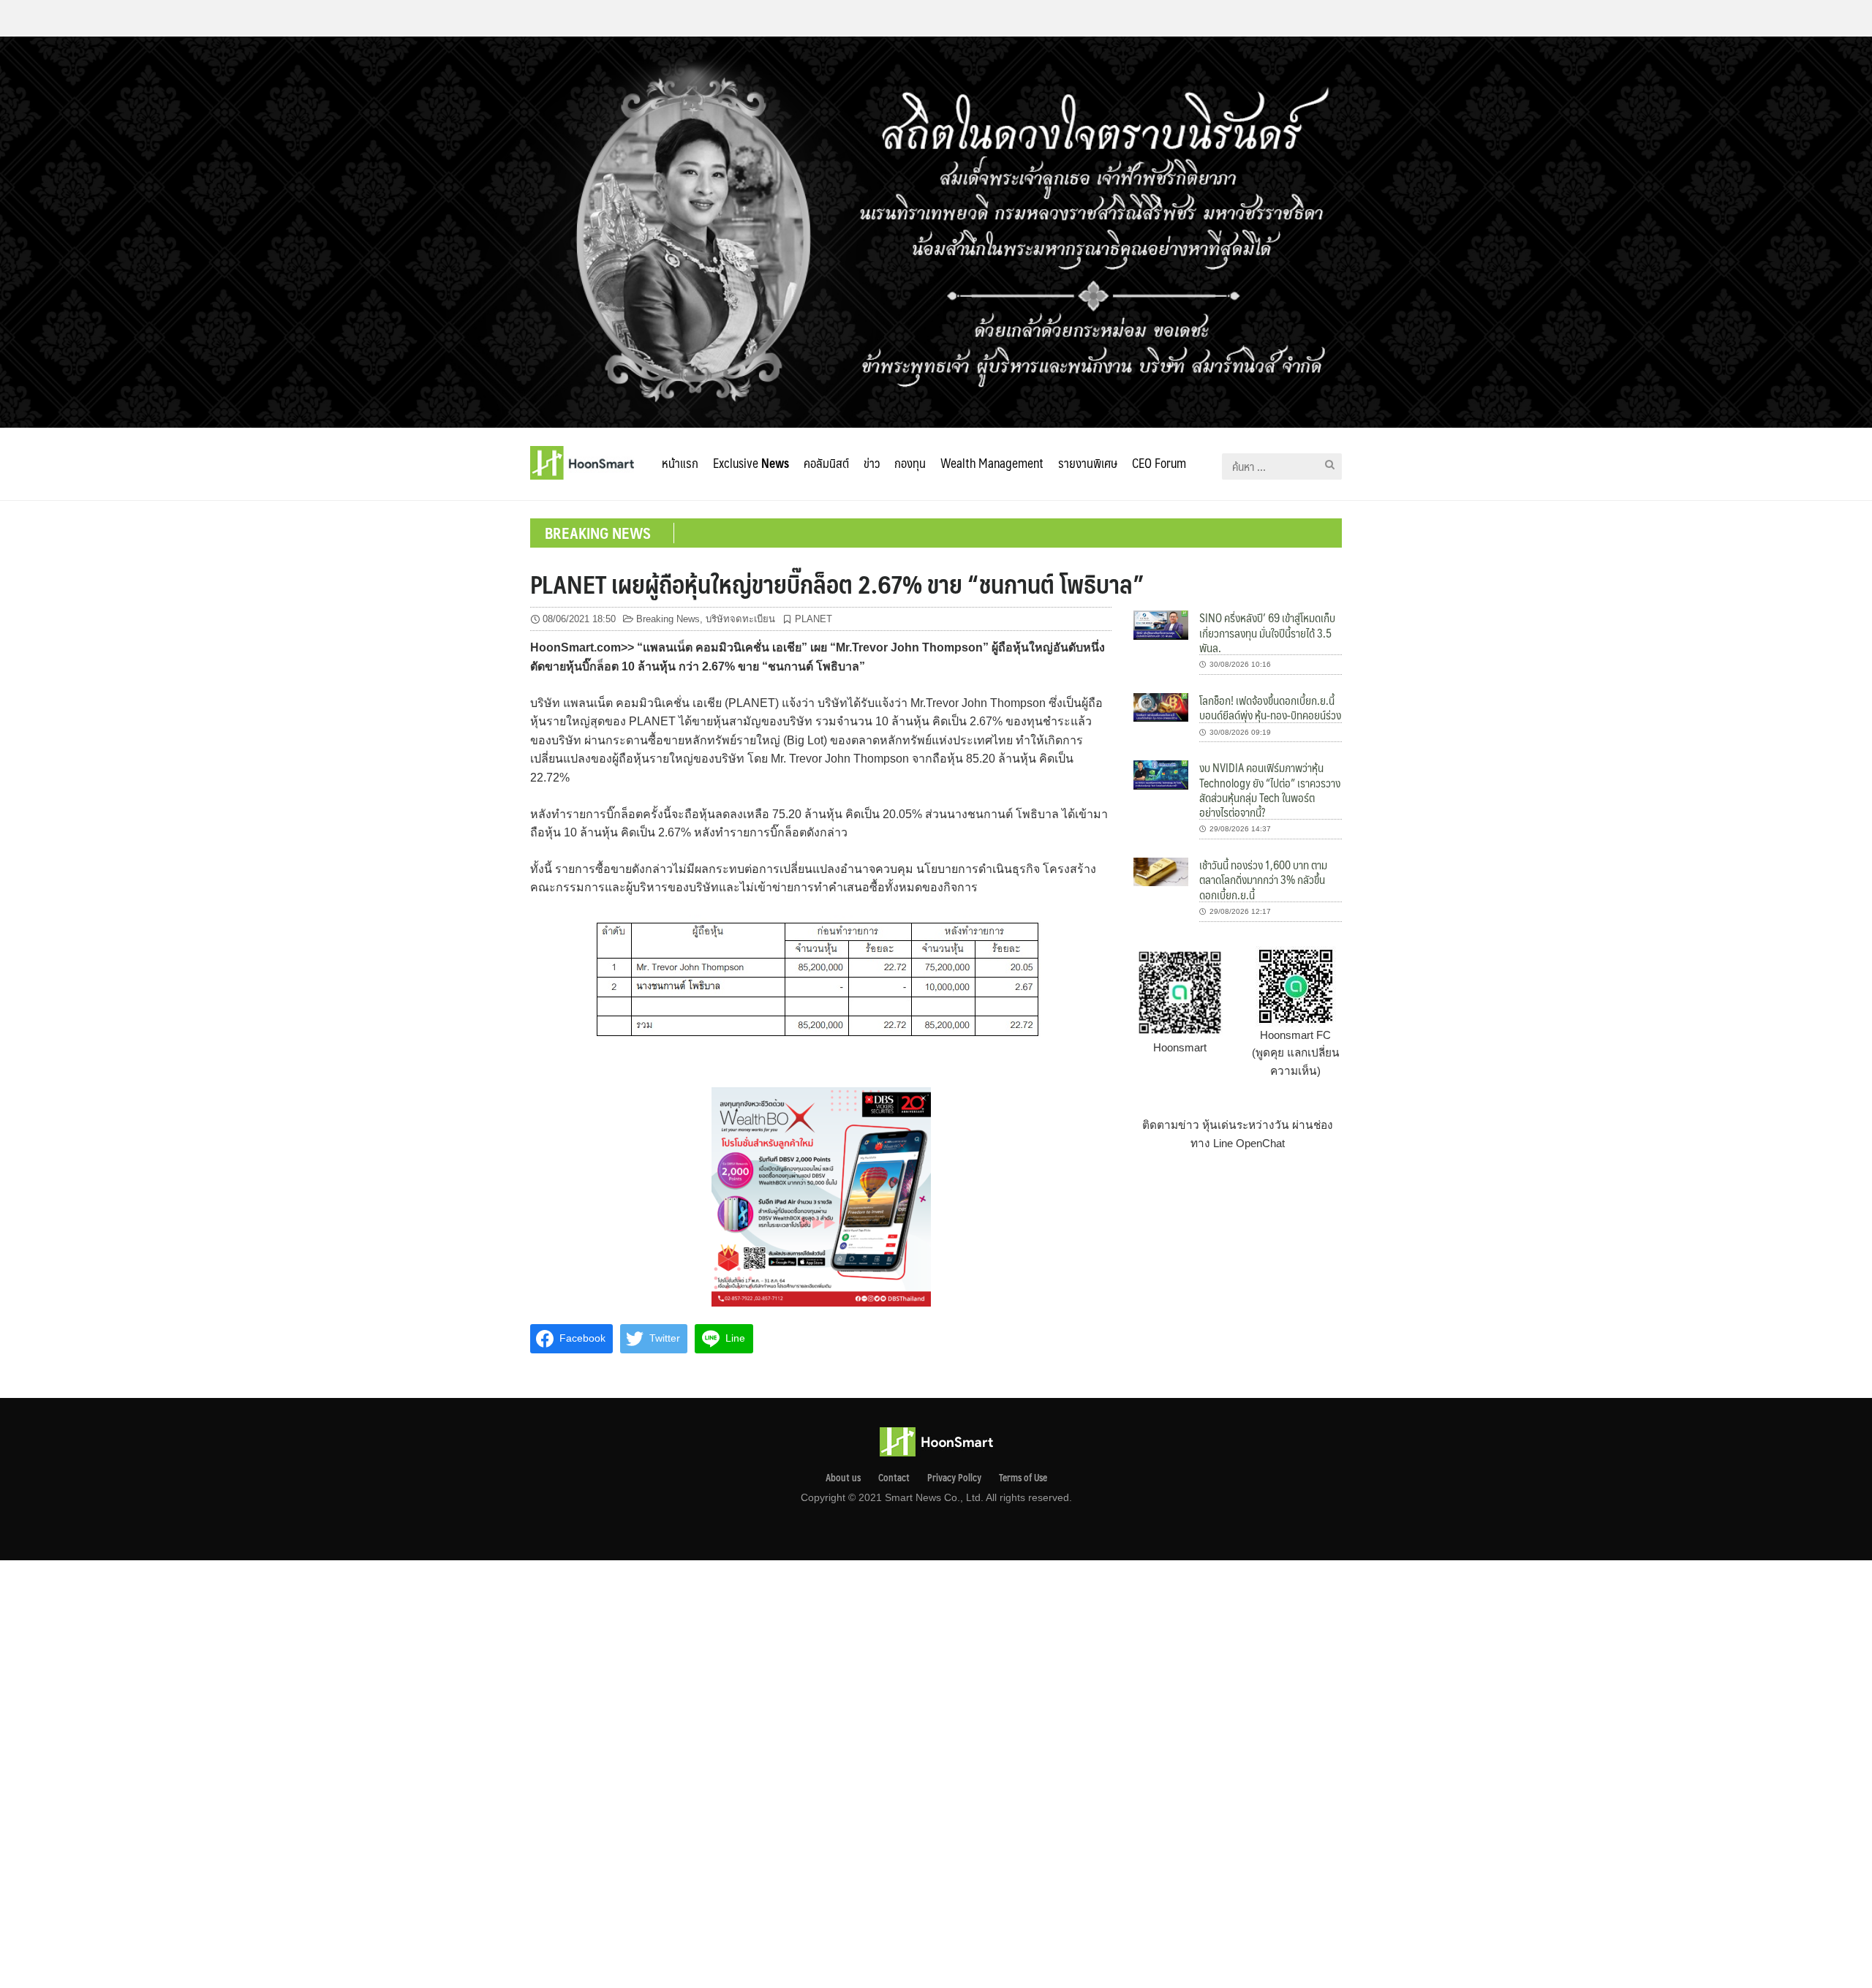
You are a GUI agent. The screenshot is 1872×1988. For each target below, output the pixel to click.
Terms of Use (1023, 1478)
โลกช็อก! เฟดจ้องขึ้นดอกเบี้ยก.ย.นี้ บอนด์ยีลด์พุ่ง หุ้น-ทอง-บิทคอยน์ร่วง (1270, 707)
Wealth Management (992, 463)
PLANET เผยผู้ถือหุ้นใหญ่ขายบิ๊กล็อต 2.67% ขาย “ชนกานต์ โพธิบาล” (837, 583)
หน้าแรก (680, 463)
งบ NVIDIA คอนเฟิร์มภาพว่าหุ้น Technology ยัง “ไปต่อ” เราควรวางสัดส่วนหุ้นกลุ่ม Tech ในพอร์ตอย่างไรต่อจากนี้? (1270, 790)
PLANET (814, 619)
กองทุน (910, 463)
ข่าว (872, 463)
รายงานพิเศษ (1088, 463)
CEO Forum (1159, 463)
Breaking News (668, 619)
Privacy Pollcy (954, 1478)
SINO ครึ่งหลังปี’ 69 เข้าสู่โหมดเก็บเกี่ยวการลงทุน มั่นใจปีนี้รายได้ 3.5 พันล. (1267, 632)
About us (843, 1478)
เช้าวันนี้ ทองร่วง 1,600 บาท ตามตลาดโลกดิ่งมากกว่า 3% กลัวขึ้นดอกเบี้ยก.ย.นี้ (1263, 880)
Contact (894, 1478)
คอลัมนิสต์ (826, 463)
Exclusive (751, 463)
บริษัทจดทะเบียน (740, 619)
